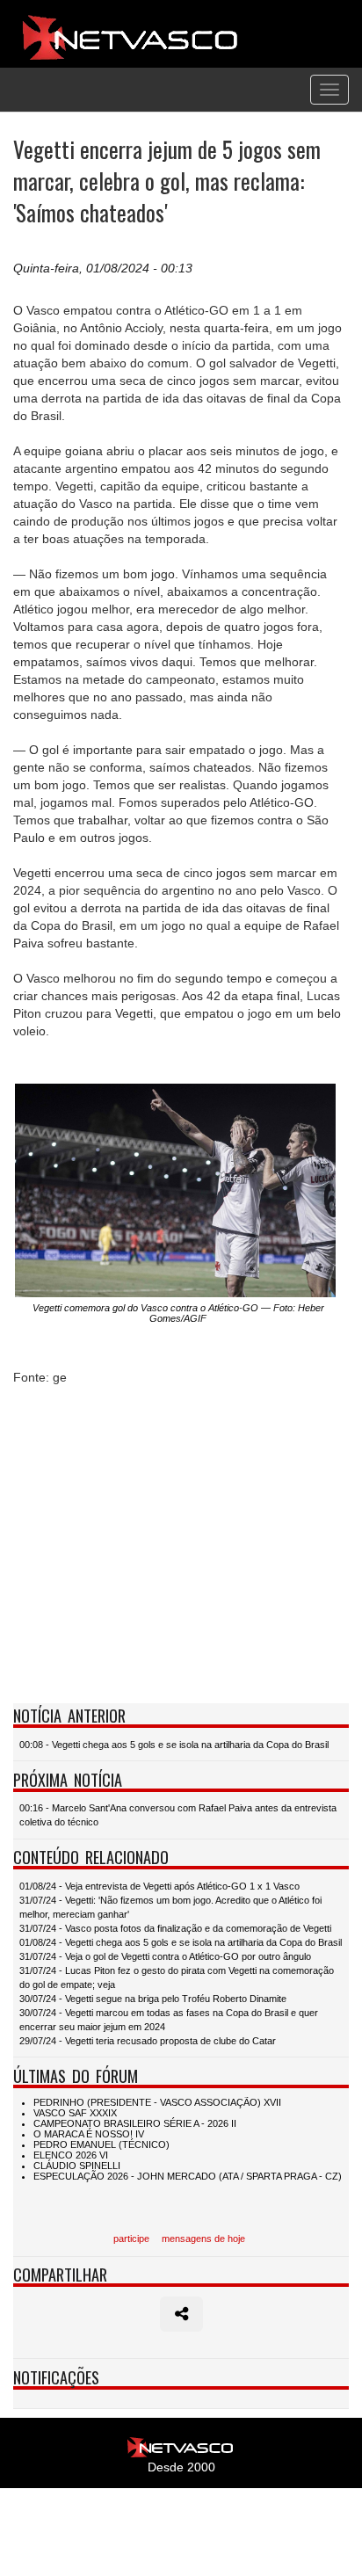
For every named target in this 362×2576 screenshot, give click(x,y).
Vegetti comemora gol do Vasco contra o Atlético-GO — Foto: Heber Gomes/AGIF (178, 1313)
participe (131, 2239)
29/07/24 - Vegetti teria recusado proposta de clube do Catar (148, 2041)
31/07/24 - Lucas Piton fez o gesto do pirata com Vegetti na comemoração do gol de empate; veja (177, 1977)
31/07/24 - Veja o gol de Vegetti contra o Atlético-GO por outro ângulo (165, 1956)
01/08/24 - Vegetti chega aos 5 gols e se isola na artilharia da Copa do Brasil (181, 1942)
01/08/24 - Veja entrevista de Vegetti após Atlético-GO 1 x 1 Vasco (159, 1886)
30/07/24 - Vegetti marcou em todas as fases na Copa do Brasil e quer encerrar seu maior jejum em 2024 (169, 2020)
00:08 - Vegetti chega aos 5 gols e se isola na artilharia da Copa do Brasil (174, 1745)
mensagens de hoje (203, 2239)
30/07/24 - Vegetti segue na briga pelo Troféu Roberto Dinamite (153, 1999)
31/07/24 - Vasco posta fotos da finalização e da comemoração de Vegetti (175, 1928)
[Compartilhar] (181, 2314)
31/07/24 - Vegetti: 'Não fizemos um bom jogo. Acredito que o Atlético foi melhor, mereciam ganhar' (170, 1907)
